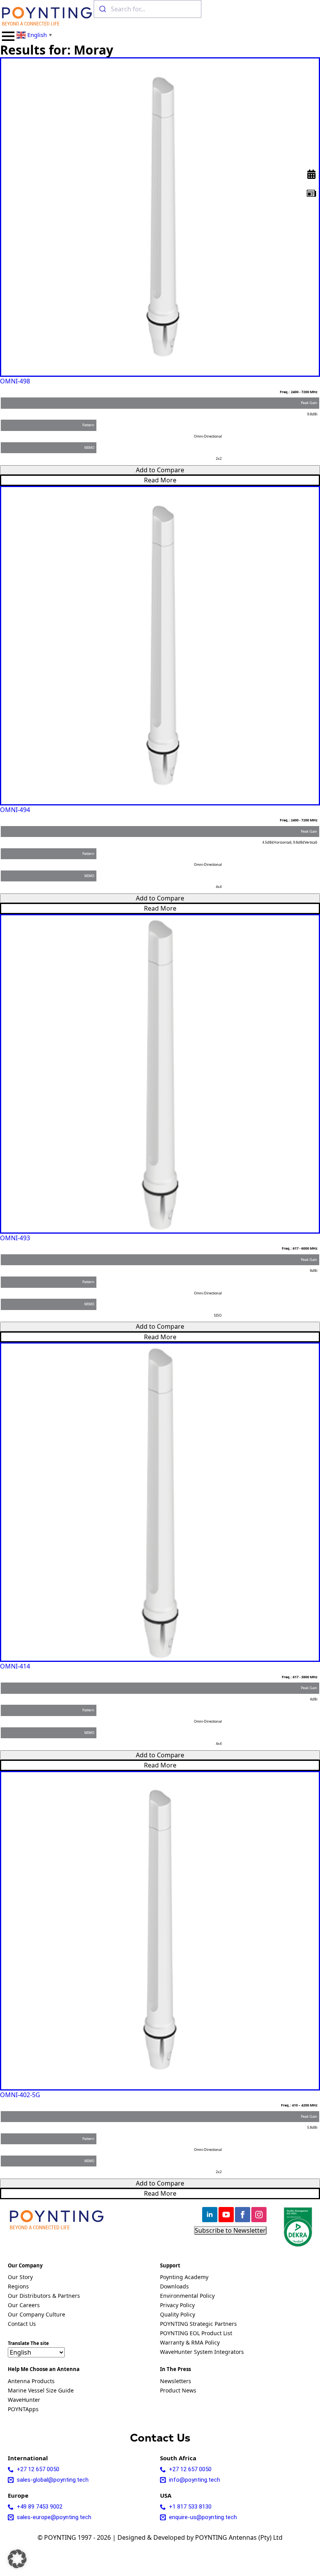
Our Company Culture (36, 2315)
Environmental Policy (187, 2296)
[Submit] (102, 9)
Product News (178, 2391)
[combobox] (148, 9)
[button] (17, 2559)
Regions (18, 2287)
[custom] (311, 193)
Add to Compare (160, 470)
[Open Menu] (8, 36)
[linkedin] (210, 2215)
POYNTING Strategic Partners (198, 2324)
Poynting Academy (184, 2278)
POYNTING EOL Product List (196, 2334)
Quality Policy (178, 2315)
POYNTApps (23, 2410)
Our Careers (24, 2306)
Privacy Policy (177, 2306)
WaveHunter (24, 2400)
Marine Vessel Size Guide (41, 2391)
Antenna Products (31, 2382)
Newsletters (176, 2382)
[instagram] (259, 2215)
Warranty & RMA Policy (190, 2343)
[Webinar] (311, 174)
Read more (160, 480)
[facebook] (243, 2215)
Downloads (174, 2287)
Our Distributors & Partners (44, 2296)
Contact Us (22, 2324)
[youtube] (226, 2215)
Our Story (20, 2278)
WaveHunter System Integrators (202, 2352)
